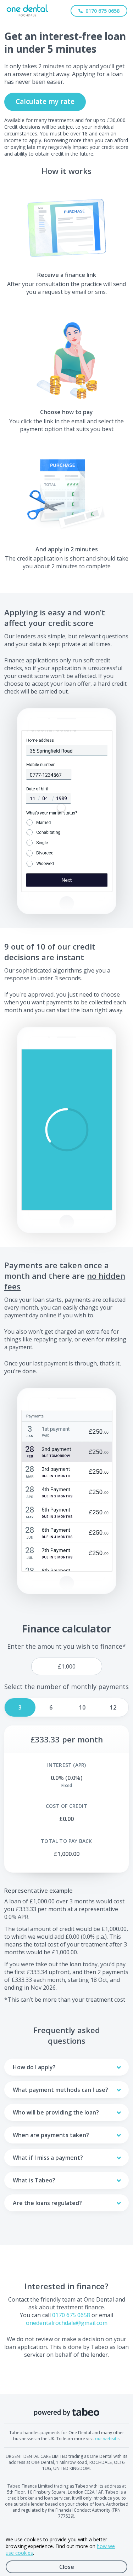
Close (67, 2567)
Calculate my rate (45, 101)
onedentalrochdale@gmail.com (67, 2323)
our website (107, 2439)
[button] (67, 1130)
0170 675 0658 (71, 2315)
